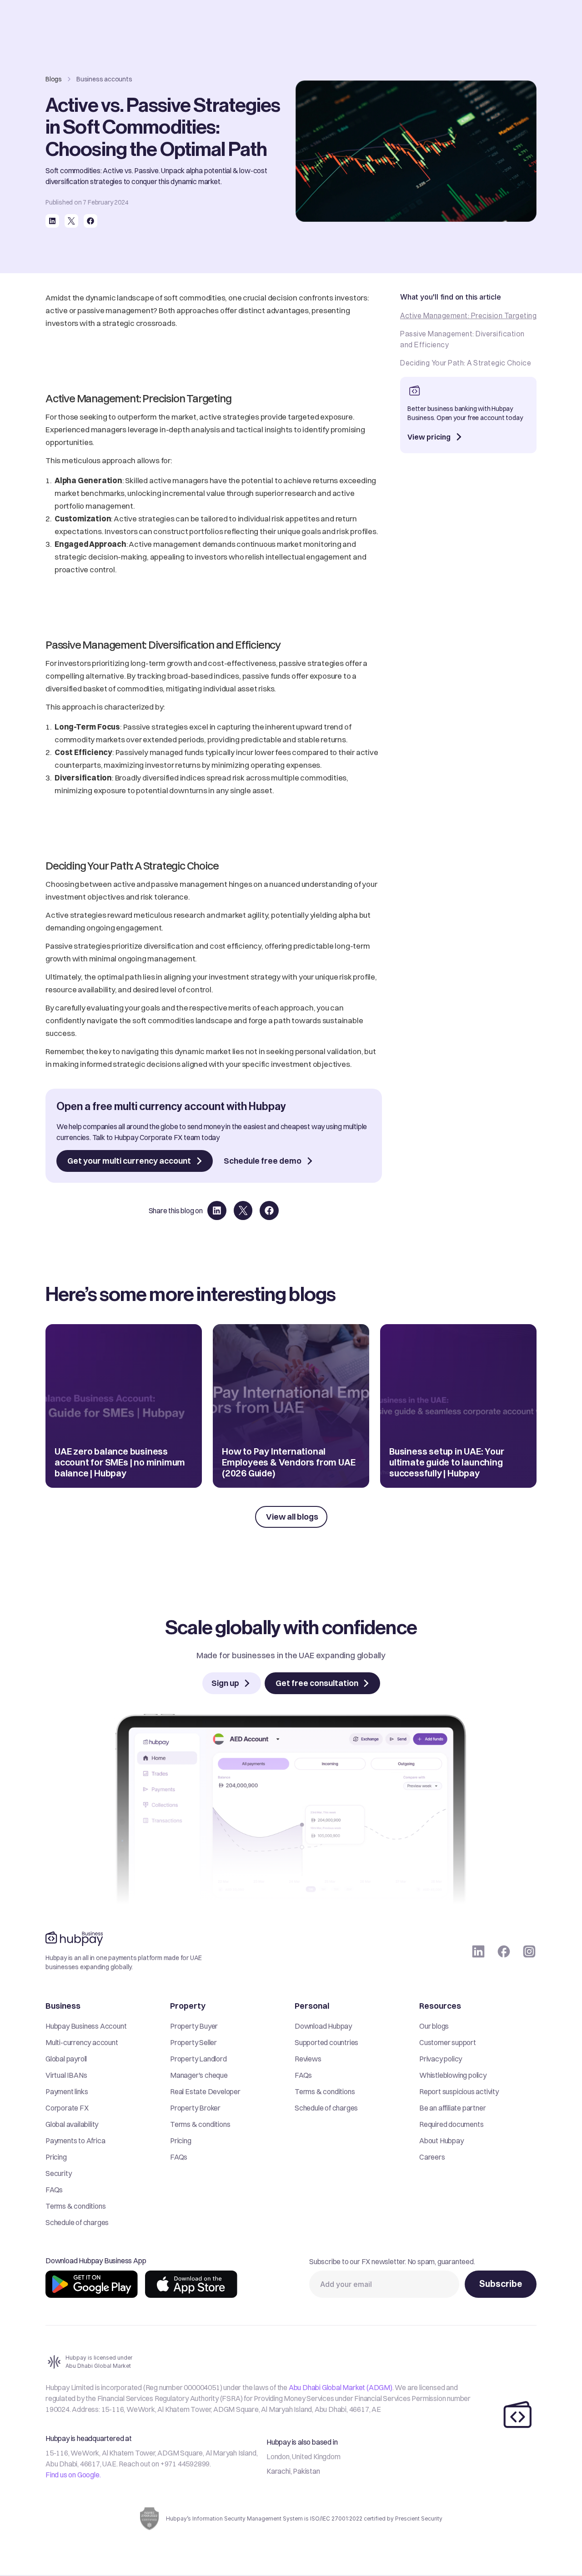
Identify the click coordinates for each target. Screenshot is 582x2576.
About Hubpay (442, 2141)
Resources (440, 2006)
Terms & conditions (75, 2206)
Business (63, 2006)
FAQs (54, 2190)
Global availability (72, 2124)
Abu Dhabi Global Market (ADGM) (341, 2387)
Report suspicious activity (459, 2091)
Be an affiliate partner (452, 2108)
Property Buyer (194, 2026)
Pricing (56, 2157)
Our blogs (434, 2026)
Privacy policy (441, 2059)
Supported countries (326, 2042)
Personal (312, 2006)
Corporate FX (67, 2108)
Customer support (448, 2042)
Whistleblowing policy (453, 2075)
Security (58, 2173)
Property (188, 2006)
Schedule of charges (77, 2222)
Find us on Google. (73, 2475)
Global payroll (66, 2059)
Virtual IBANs (66, 2075)
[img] (92, 2284)
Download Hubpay (323, 2026)
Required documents (451, 2124)
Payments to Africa (75, 2141)
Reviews (308, 2059)
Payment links (67, 2091)
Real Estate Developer (205, 2091)
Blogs (54, 79)
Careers (432, 2157)
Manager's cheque (199, 2075)
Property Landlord (198, 2059)
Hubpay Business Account (86, 2026)
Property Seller (193, 2042)
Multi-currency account (82, 2042)
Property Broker (195, 2108)
